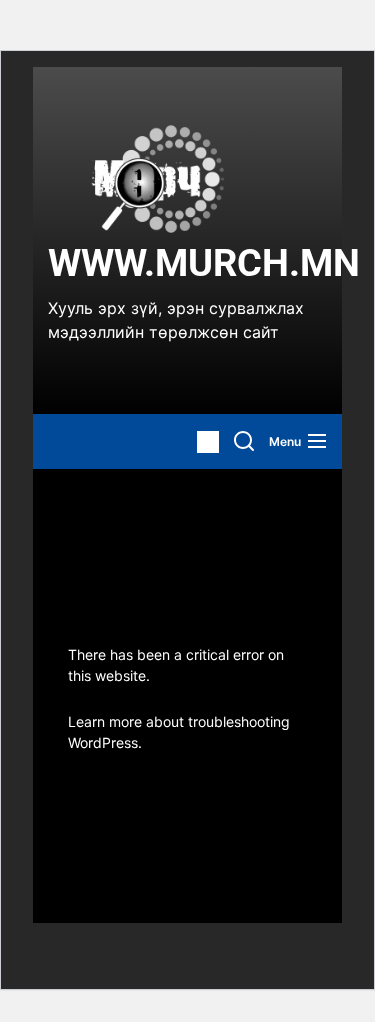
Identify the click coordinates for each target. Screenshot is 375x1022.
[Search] (244, 441)
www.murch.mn (204, 263)
